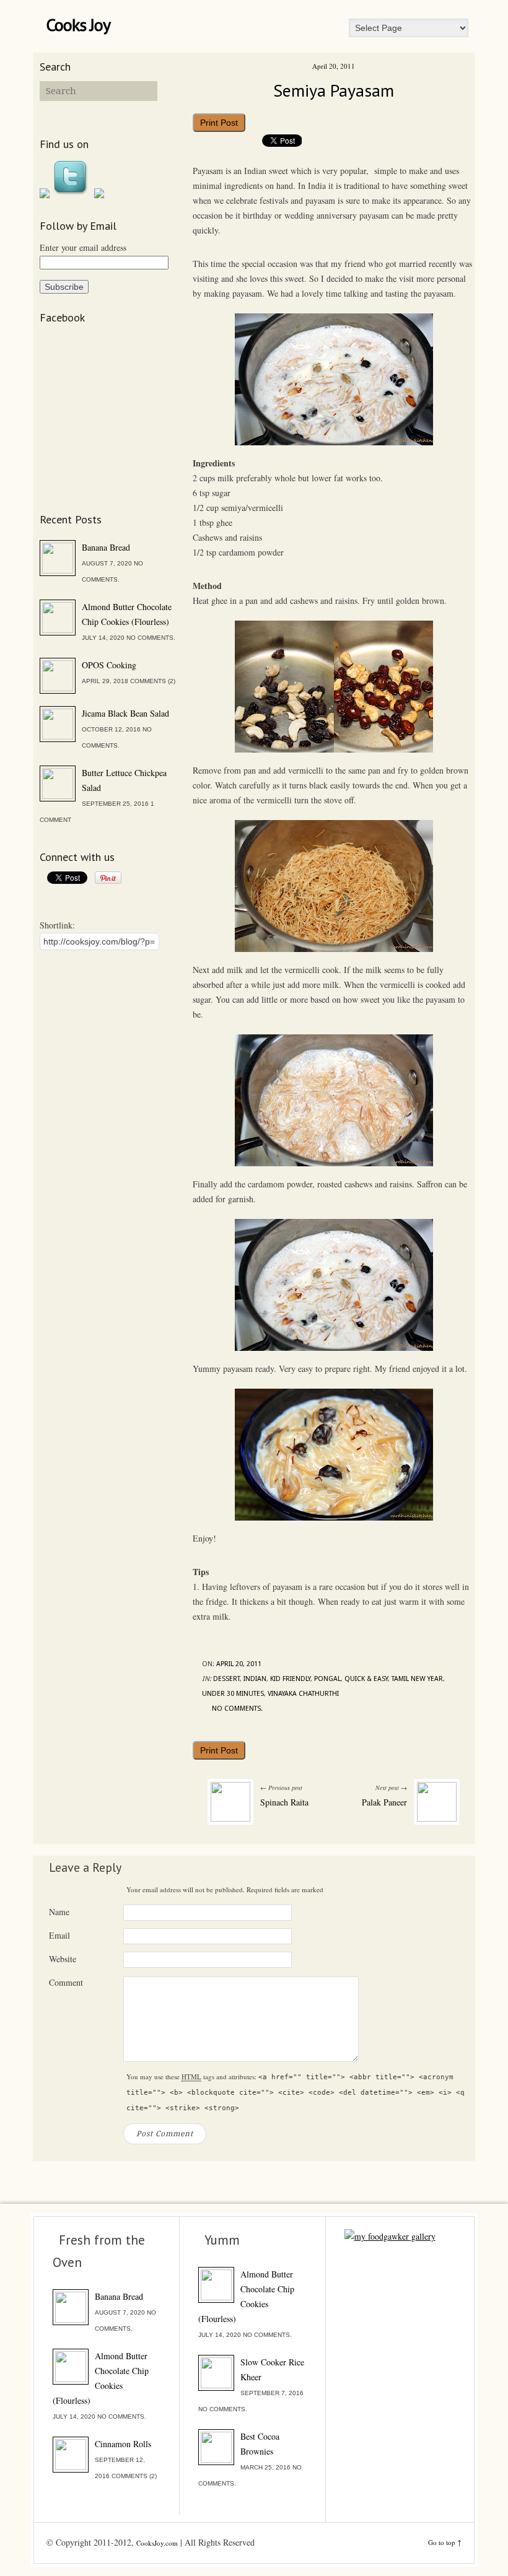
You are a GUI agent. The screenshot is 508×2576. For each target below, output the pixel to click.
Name (59, 1912)
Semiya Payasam (334, 90)
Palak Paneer (384, 1802)
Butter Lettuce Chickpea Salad (124, 780)
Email (59, 1935)
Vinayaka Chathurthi (303, 1694)
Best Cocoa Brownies (260, 2444)
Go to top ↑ (445, 2542)
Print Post (219, 123)
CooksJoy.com (157, 2543)
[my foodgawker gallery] (390, 2236)
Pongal (327, 1679)
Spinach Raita (284, 1802)
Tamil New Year (417, 1679)
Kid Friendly (290, 1679)
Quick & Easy (366, 1679)
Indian (255, 1679)
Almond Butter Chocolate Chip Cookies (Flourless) (127, 614)
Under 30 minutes (233, 1694)
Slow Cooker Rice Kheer (272, 2369)
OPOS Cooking (109, 665)
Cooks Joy (78, 25)
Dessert (226, 1679)
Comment (66, 1982)
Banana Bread (106, 547)
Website (63, 1959)
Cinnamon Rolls (123, 2444)
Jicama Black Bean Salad (125, 713)
